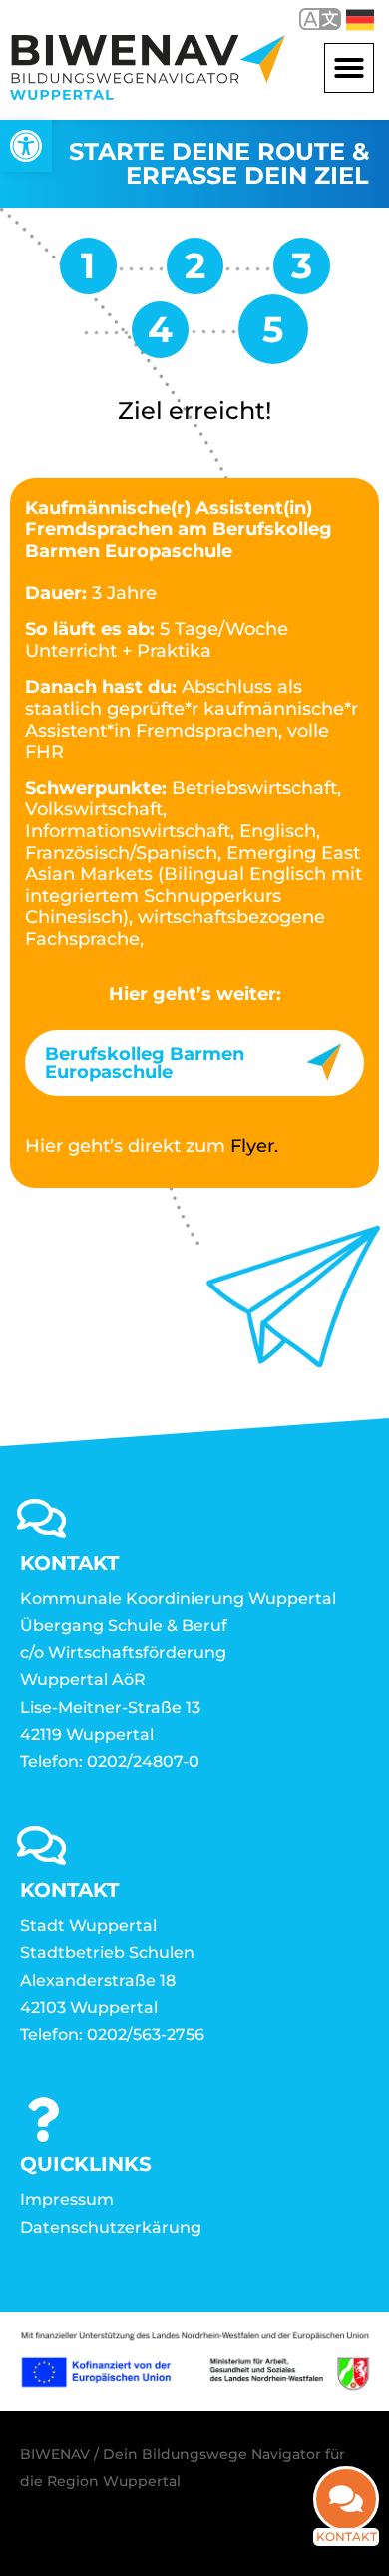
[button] (349, 68)
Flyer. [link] (254, 1146)
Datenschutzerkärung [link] (111, 2227)
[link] (26, 146)
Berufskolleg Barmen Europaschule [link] (145, 1063)
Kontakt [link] (347, 2537)
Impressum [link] (67, 2199)
